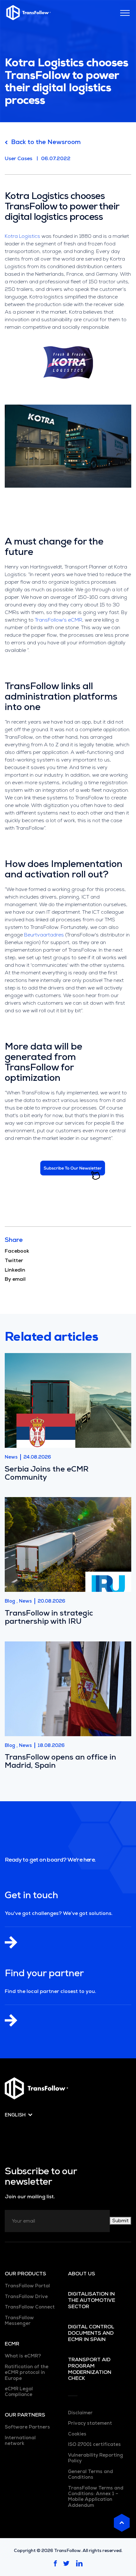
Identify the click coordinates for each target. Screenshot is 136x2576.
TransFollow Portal (27, 2286)
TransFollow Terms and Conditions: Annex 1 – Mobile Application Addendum (96, 2497)
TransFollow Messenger (19, 2320)
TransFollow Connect (30, 2307)
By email (15, 1279)
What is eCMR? (23, 2356)
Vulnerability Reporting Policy (96, 2458)
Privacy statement (90, 2423)
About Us (82, 2274)
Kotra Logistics (22, 236)
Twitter (14, 1261)
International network (20, 2441)
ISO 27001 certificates (94, 2444)
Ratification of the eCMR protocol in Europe (27, 2372)
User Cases (19, 158)
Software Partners (27, 2427)
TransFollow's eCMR (59, 620)
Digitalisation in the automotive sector (92, 2300)
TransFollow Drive (26, 2296)
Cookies (77, 2434)
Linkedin (15, 1270)
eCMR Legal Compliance (19, 2392)
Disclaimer (80, 2413)
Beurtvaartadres (44, 935)
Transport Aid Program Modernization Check (90, 2369)
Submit (121, 2221)
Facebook (17, 1251)
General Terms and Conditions (90, 2474)
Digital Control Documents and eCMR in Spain (91, 2333)
